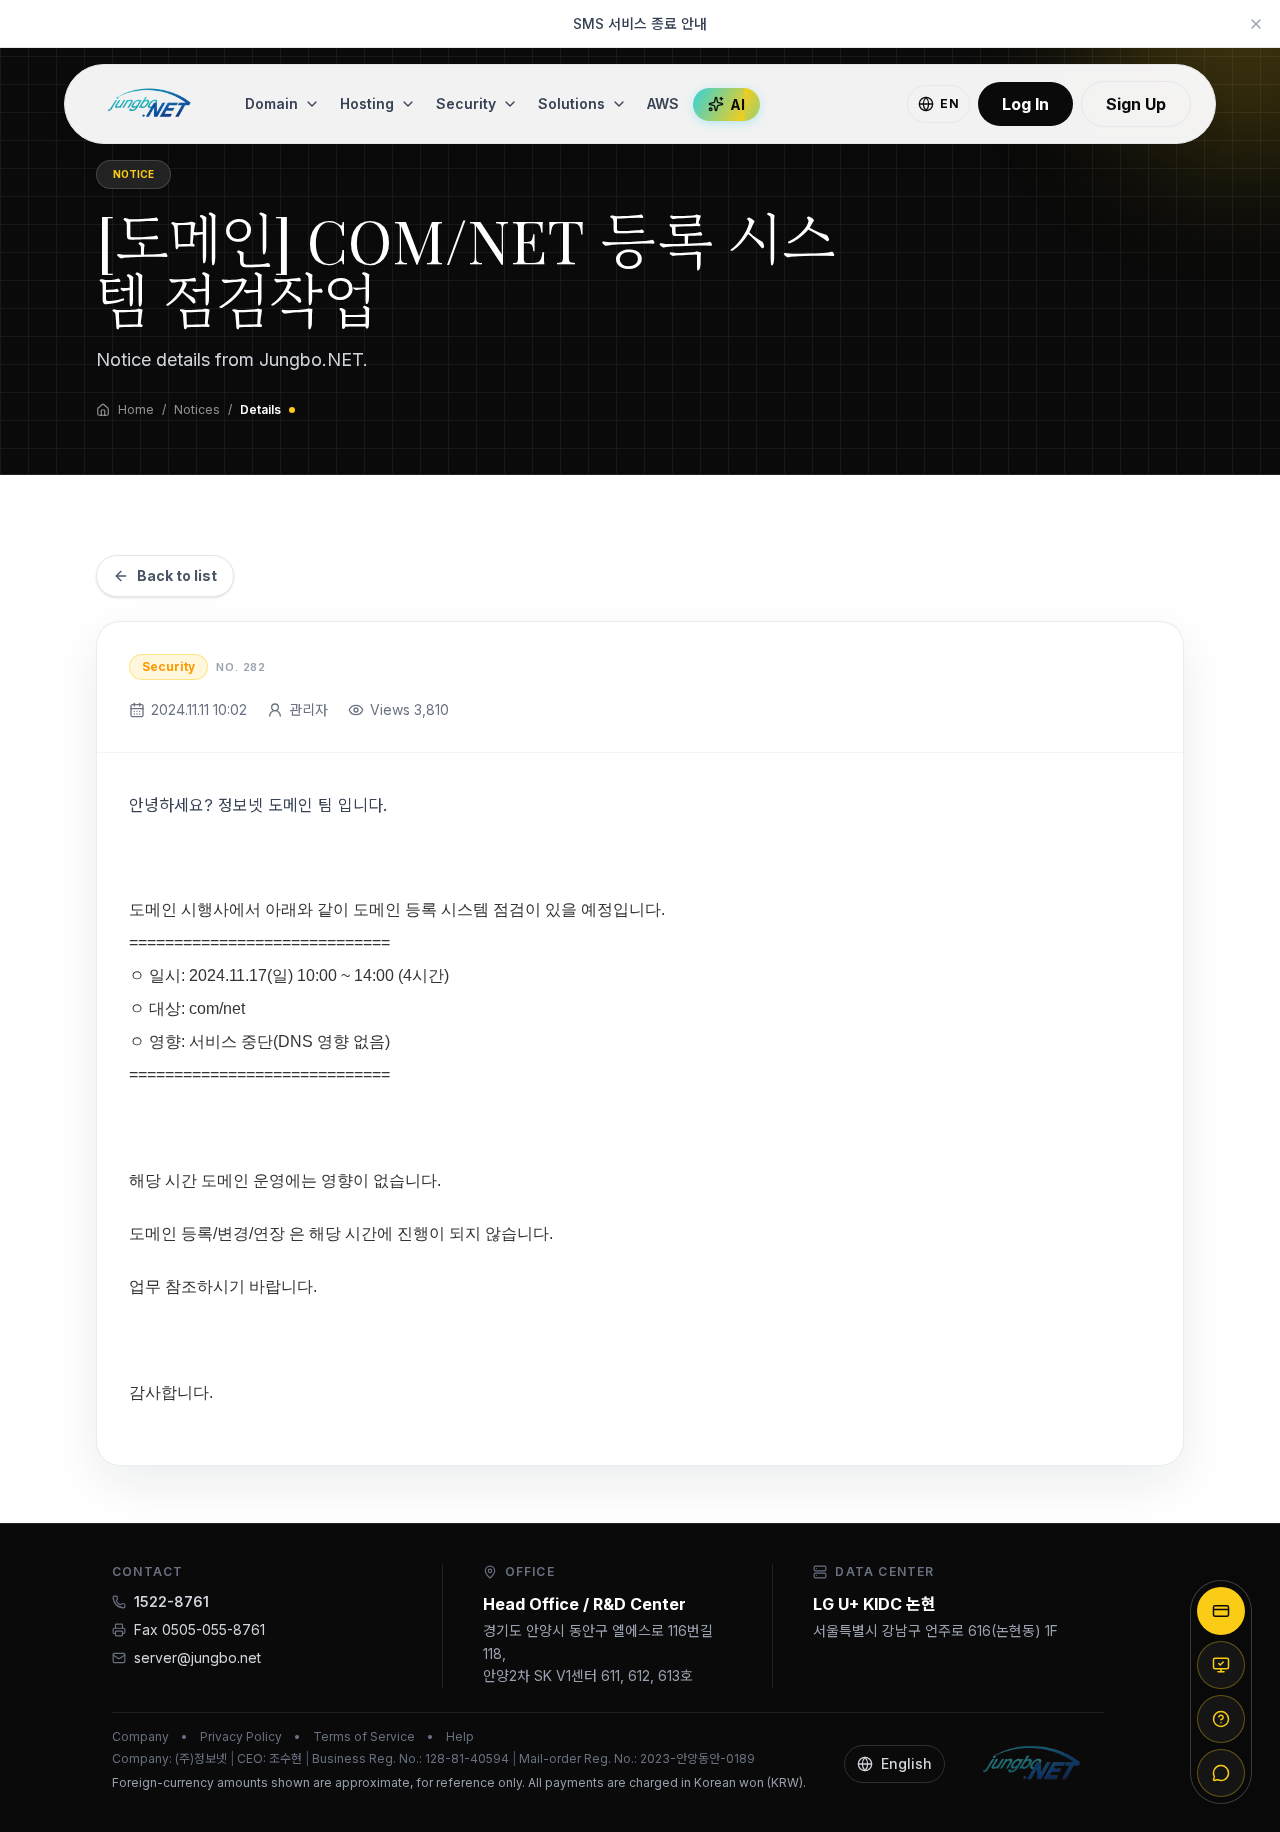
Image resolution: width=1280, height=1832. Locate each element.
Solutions (571, 103)
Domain (271, 103)
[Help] (1221, 1719)
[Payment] (1221, 1611)
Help (460, 1736)
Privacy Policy (241, 1736)
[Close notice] (1256, 24)
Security (466, 103)
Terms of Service (364, 1736)
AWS (663, 103)
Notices (197, 409)
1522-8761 (171, 1601)
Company (140, 1736)
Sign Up (1136, 104)
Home (136, 409)
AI (737, 104)
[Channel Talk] (1221, 1773)
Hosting (367, 103)
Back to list (177, 575)
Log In (1025, 104)
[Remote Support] (1221, 1665)
